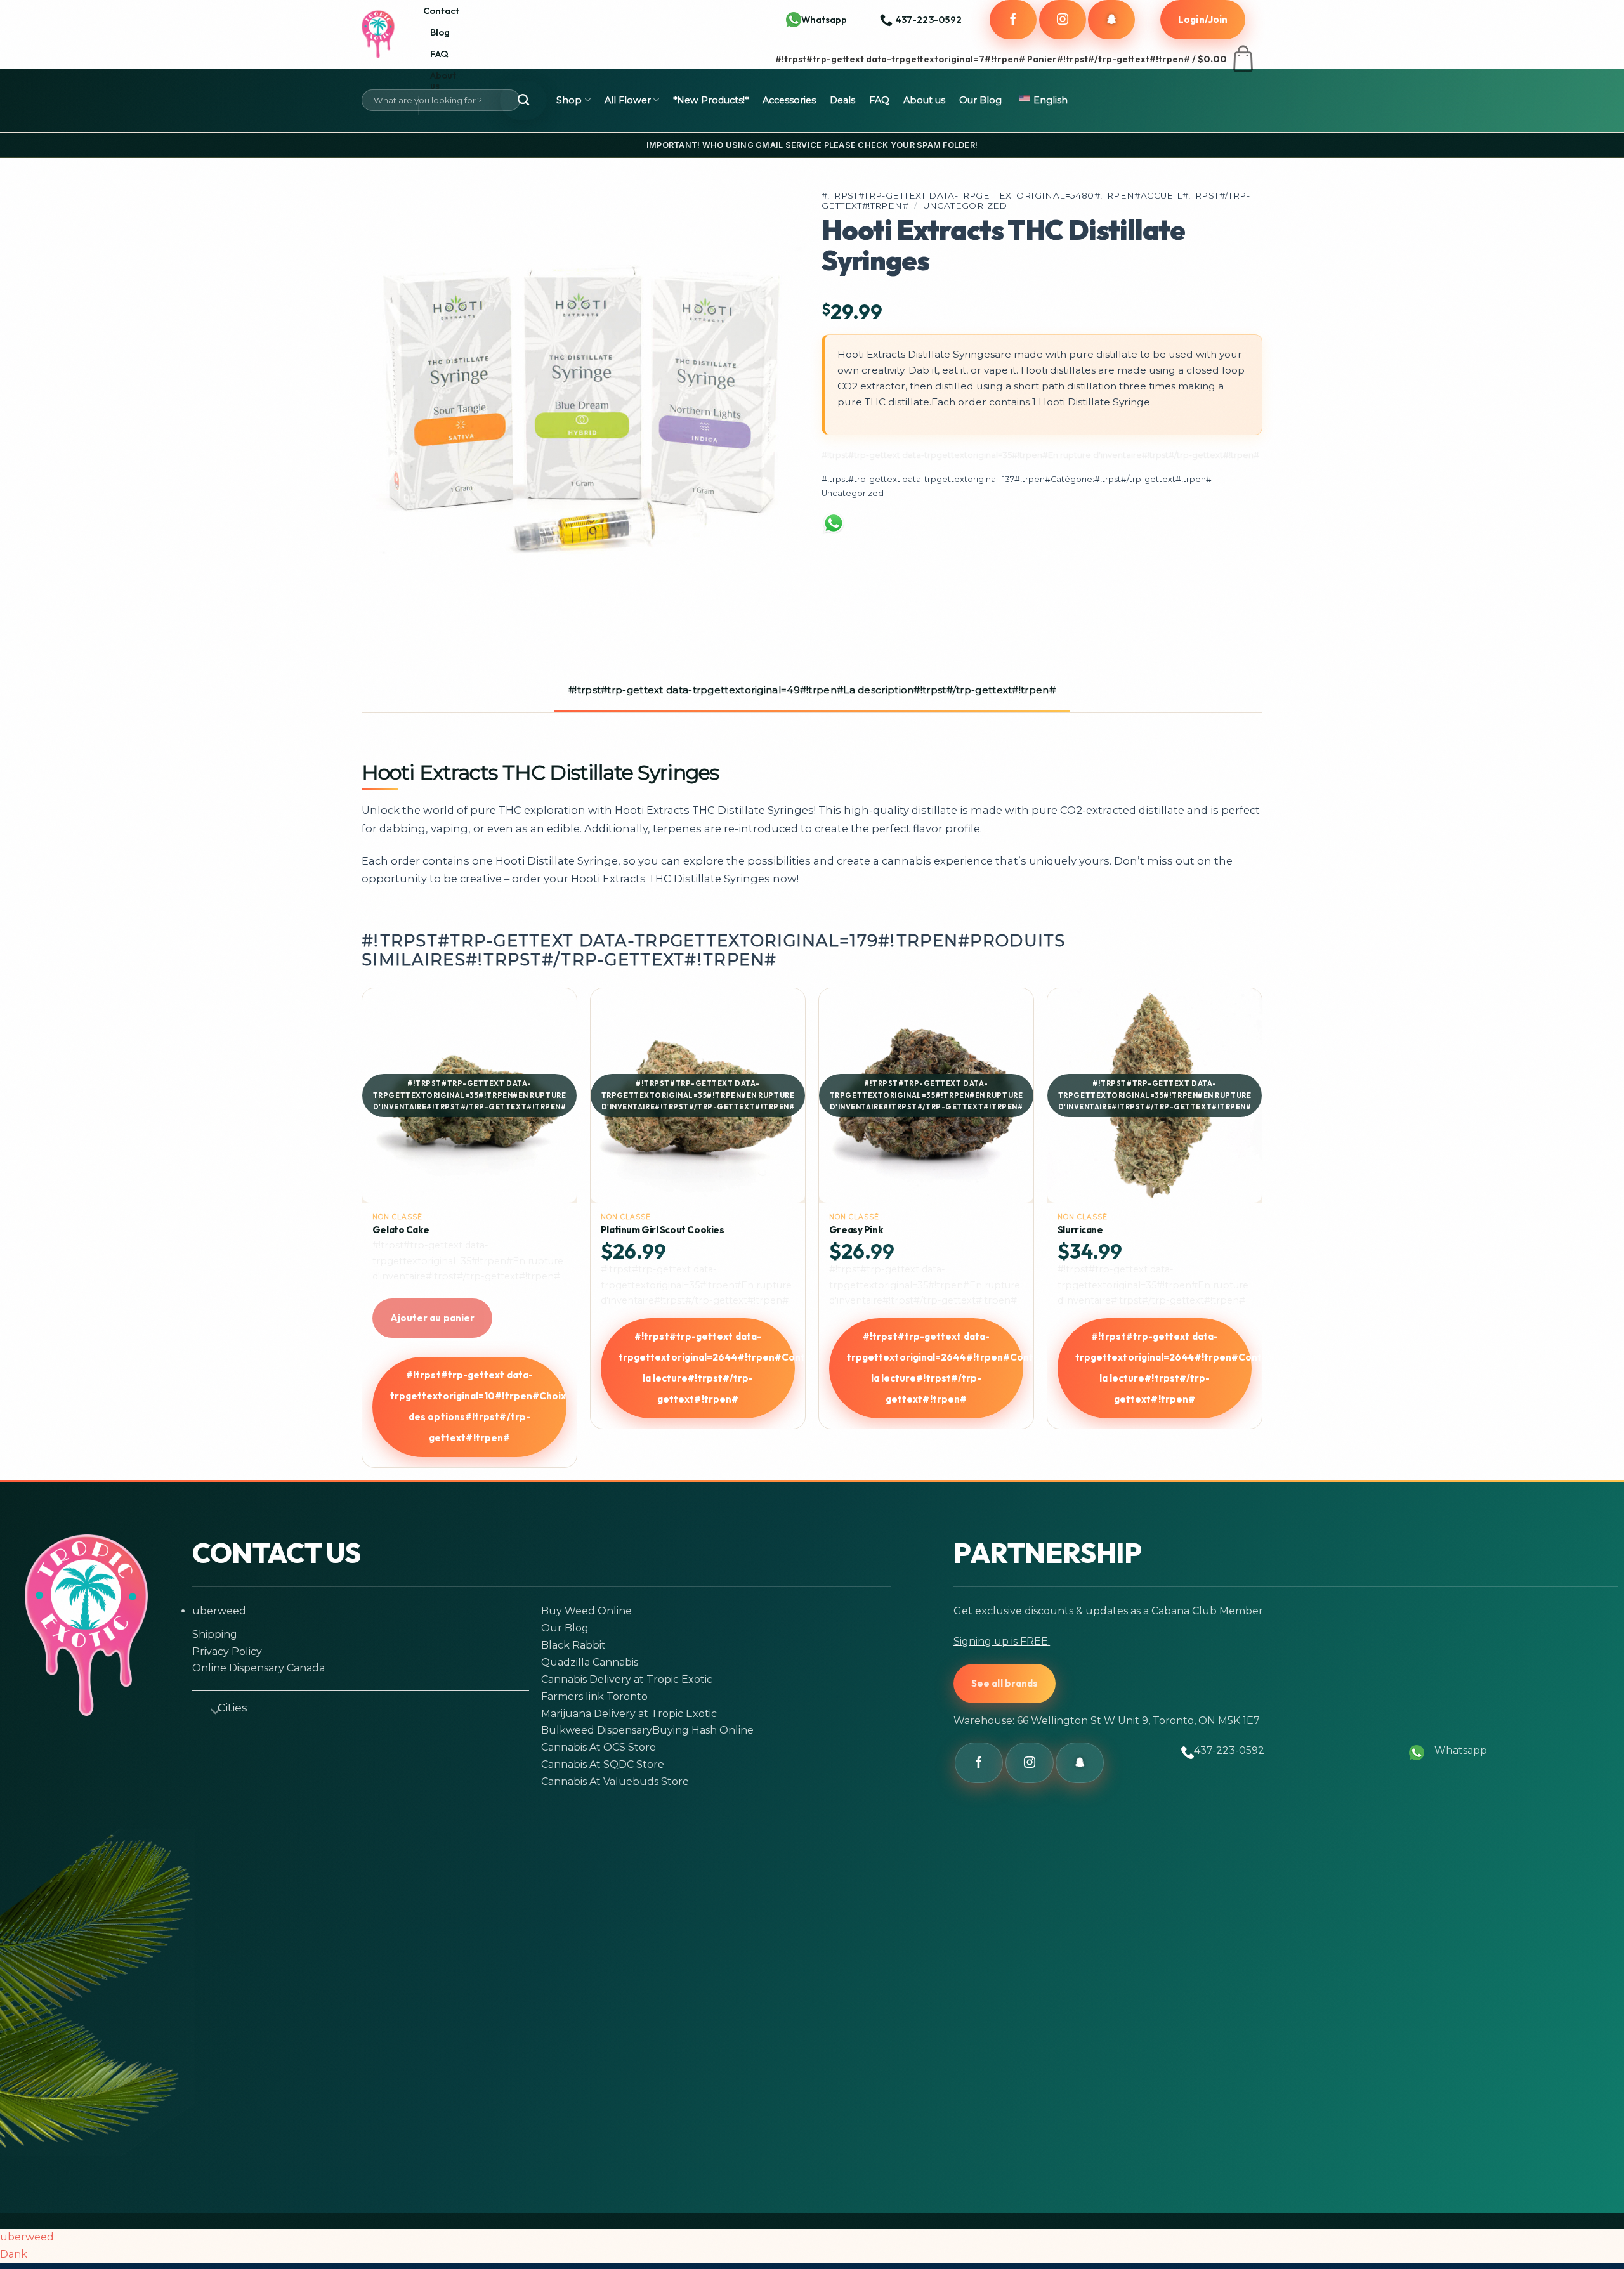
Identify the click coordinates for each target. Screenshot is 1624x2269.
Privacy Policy (227, 1651)
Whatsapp (824, 19)
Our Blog (980, 100)
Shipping (215, 1634)
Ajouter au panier (432, 1318)
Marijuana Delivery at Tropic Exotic (629, 1714)
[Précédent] (369, 1233)
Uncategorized (965, 206)
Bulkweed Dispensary (597, 1730)
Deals (842, 100)
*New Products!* (711, 100)
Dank (14, 2254)
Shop (569, 100)
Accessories (789, 100)
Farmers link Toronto (594, 1697)
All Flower (628, 100)
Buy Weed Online (586, 1611)
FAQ (439, 54)
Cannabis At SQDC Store (603, 1764)
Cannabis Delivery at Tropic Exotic (627, 1679)
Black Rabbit (573, 1645)
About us (443, 80)
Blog (440, 32)
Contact (441, 10)
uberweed (219, 1611)
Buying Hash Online (703, 1730)
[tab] (812, 691)
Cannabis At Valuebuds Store (615, 1782)
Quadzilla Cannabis (590, 1662)
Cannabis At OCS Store (599, 1747)
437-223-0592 (1229, 1750)
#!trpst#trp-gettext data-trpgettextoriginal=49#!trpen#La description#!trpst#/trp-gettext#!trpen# (812, 690)
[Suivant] (1255, 1233)
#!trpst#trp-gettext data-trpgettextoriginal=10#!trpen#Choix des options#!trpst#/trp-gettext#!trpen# (478, 1406)
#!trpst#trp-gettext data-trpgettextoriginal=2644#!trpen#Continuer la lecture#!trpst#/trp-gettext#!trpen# (707, 1368)
